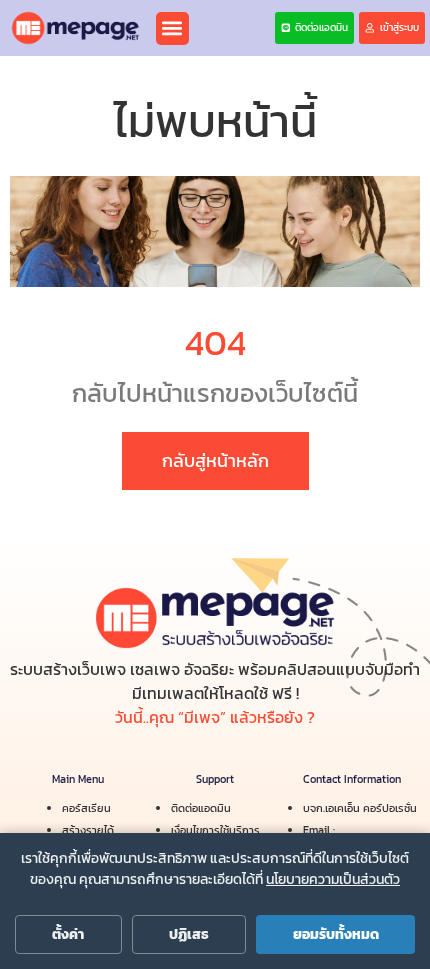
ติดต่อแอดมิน (201, 808)
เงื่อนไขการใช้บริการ (215, 830)
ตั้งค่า (68, 934)
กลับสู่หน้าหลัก (215, 460)
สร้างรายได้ (88, 830)
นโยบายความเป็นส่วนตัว (333, 879)
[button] (172, 28)
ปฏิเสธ (189, 934)
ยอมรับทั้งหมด (336, 934)
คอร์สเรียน (86, 808)
